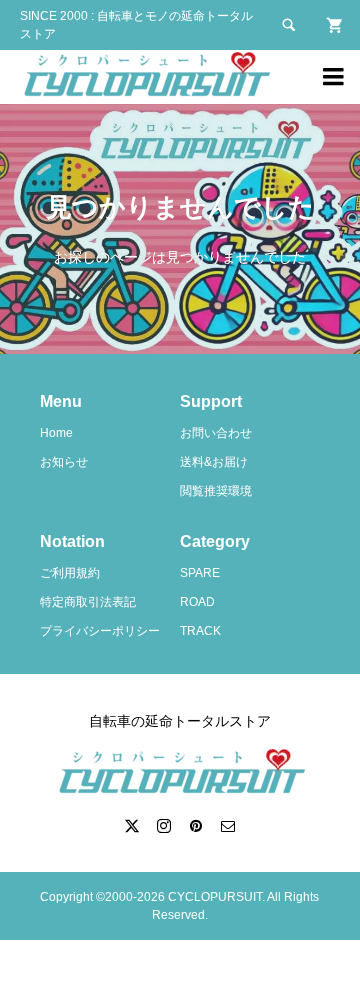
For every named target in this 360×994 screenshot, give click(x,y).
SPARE (200, 573)
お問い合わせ (216, 433)
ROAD (197, 602)
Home (56, 433)
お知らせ (64, 462)
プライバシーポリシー (100, 631)
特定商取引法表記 (88, 602)
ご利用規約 (70, 573)
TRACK (200, 631)
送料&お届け (214, 462)
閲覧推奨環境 (216, 491)
